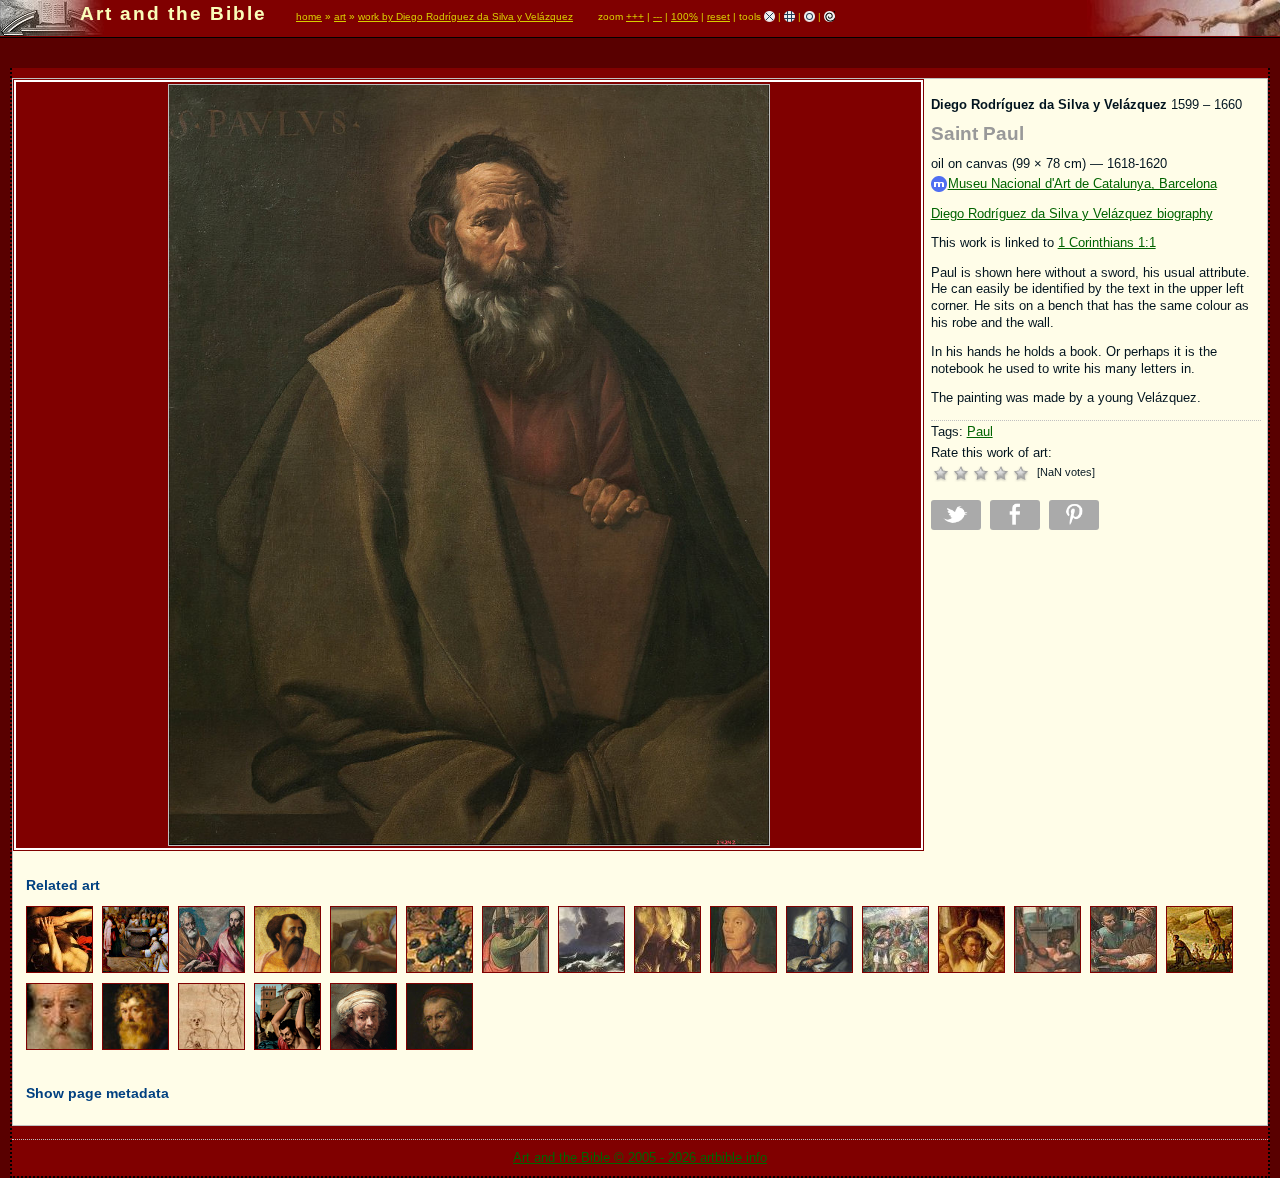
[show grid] (789, 16)
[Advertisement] (1096, 685)
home (309, 16)
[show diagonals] (769, 16)
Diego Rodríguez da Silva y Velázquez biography (1072, 213)
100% (684, 16)
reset (718, 16)
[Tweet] (956, 515)
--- (657, 16)
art (340, 16)
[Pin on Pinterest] (1074, 515)
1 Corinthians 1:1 (1107, 242)
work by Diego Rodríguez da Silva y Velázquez (465, 16)
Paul (980, 431)
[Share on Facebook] (1015, 515)
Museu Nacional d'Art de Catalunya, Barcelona (1082, 183)
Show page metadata (97, 1093)
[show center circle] (809, 16)
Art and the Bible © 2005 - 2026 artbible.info (640, 1157)
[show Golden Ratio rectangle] (829, 16)
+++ (635, 16)
